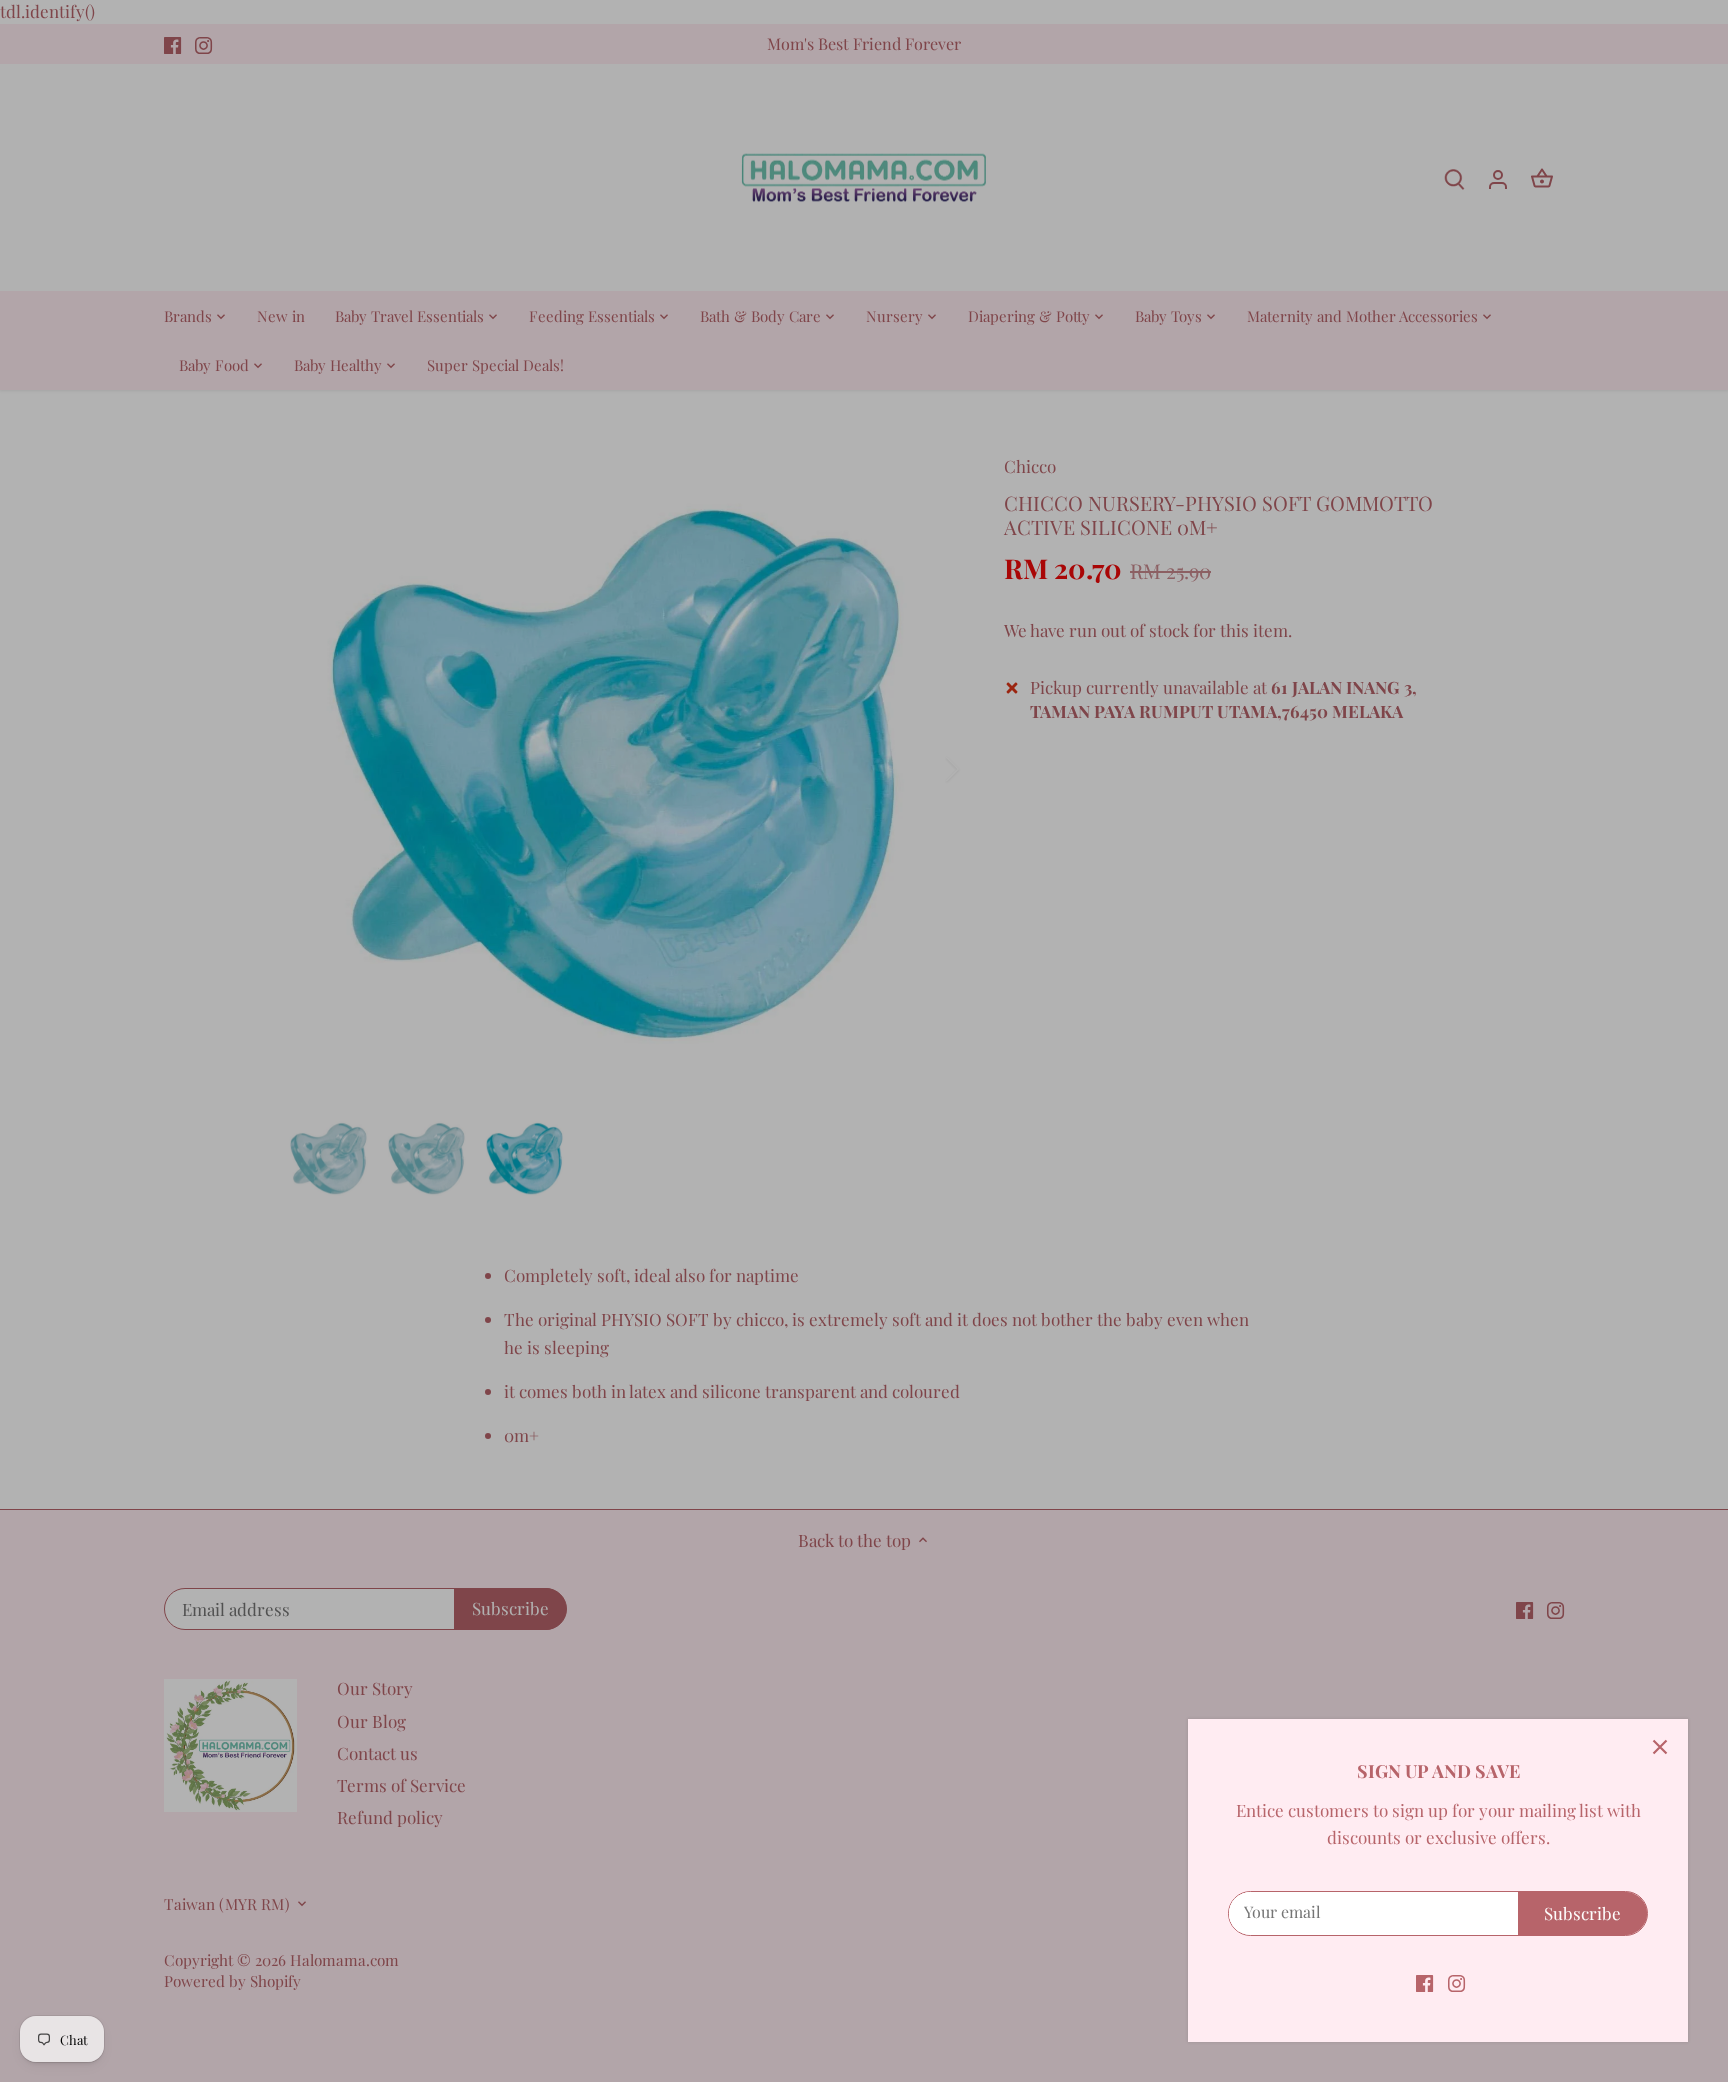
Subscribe (1582, 1913)
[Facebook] (1424, 1982)
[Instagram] (1456, 1982)
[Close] (1660, 1747)
